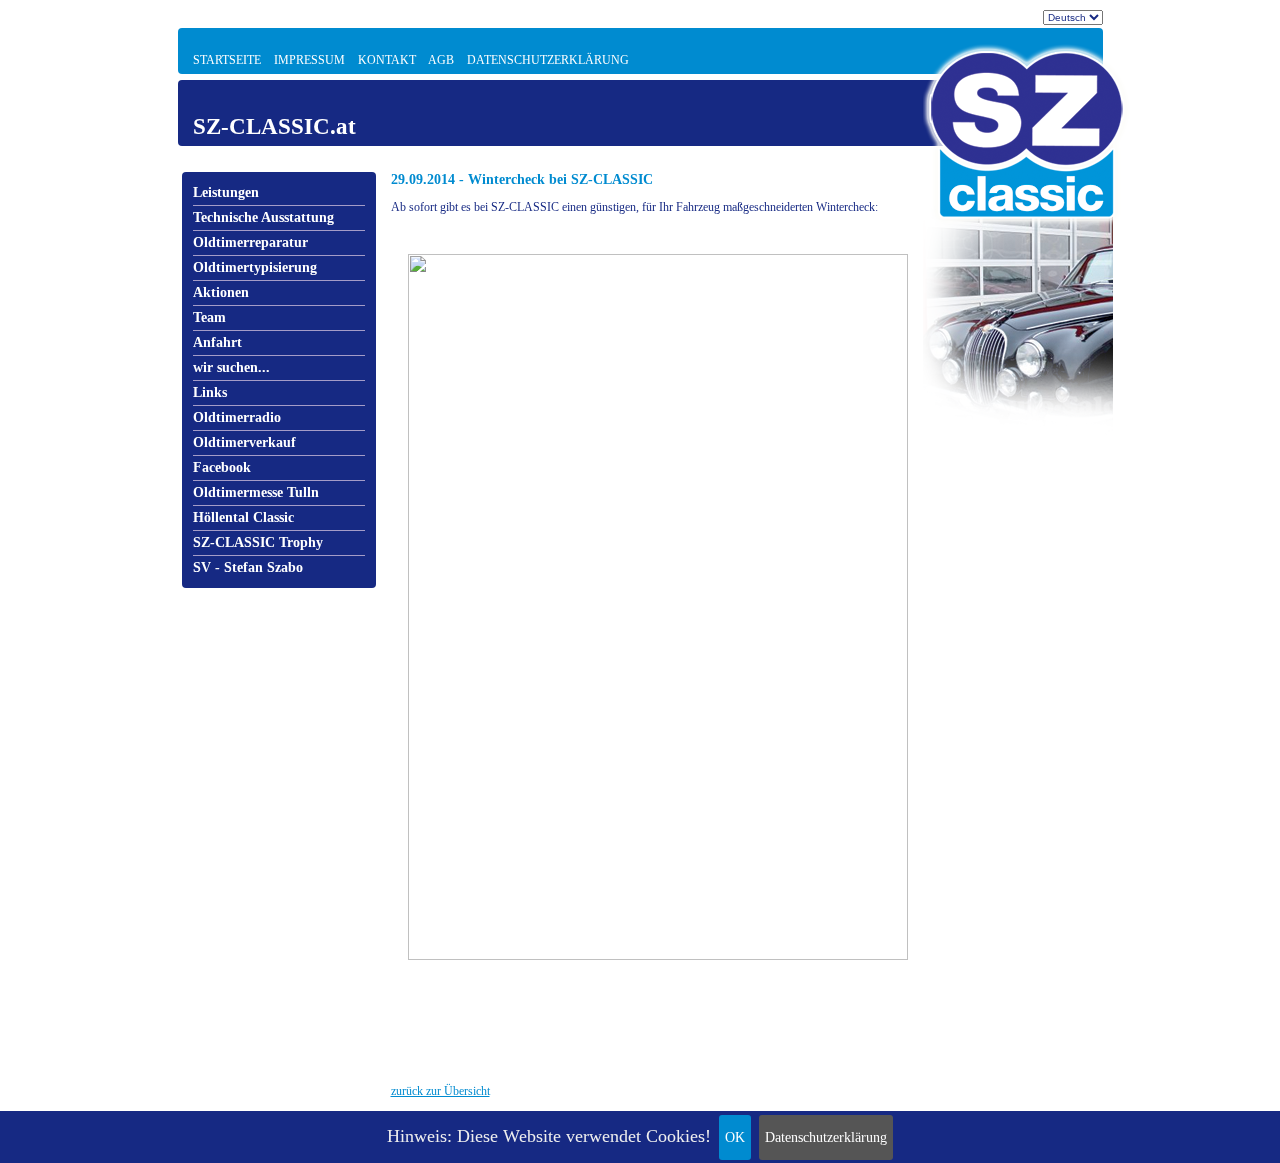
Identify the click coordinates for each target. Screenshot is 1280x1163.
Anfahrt (217, 342)
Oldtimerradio (237, 417)
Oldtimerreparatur (250, 242)
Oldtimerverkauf (244, 442)
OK (735, 1137)
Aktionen (221, 292)
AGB (441, 60)
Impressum (309, 60)
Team (209, 317)
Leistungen (226, 192)
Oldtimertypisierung (255, 267)
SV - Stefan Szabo (248, 567)
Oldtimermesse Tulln (256, 492)
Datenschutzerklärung (826, 1137)
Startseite (227, 60)
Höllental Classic (243, 517)
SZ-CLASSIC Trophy (258, 542)
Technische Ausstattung (263, 217)
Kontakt (387, 60)
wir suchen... (231, 367)
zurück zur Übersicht (440, 1091)
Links (210, 392)
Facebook (222, 467)
